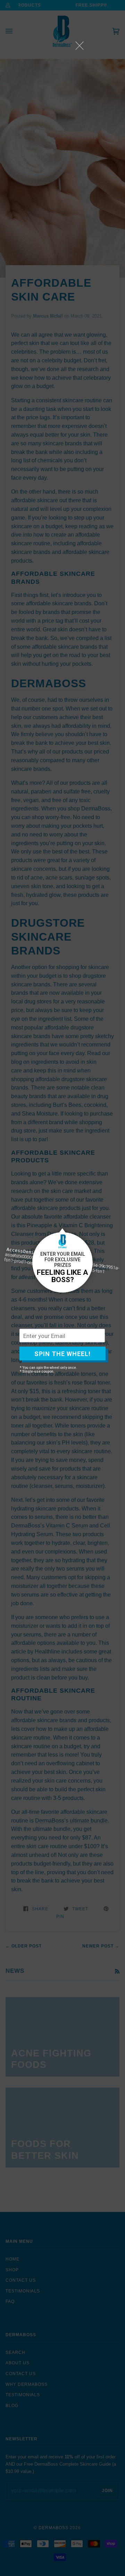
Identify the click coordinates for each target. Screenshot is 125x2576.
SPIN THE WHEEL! (62, 1353)
